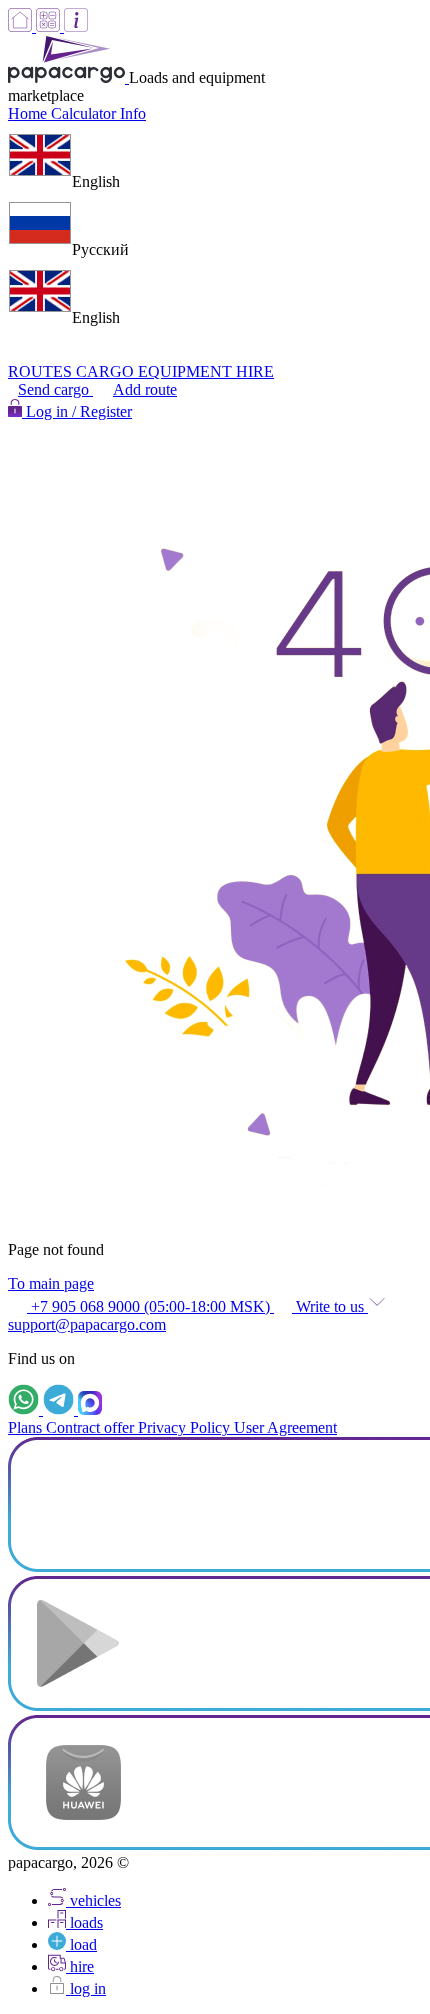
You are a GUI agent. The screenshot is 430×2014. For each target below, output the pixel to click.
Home (29, 113)
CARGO (107, 371)
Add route (145, 389)
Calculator (85, 113)
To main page (51, 1283)
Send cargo (55, 389)
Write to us (330, 1306)
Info (133, 113)
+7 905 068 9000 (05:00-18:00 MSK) (150, 1306)
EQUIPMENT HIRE (206, 371)
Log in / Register (77, 411)
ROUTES (42, 371)
